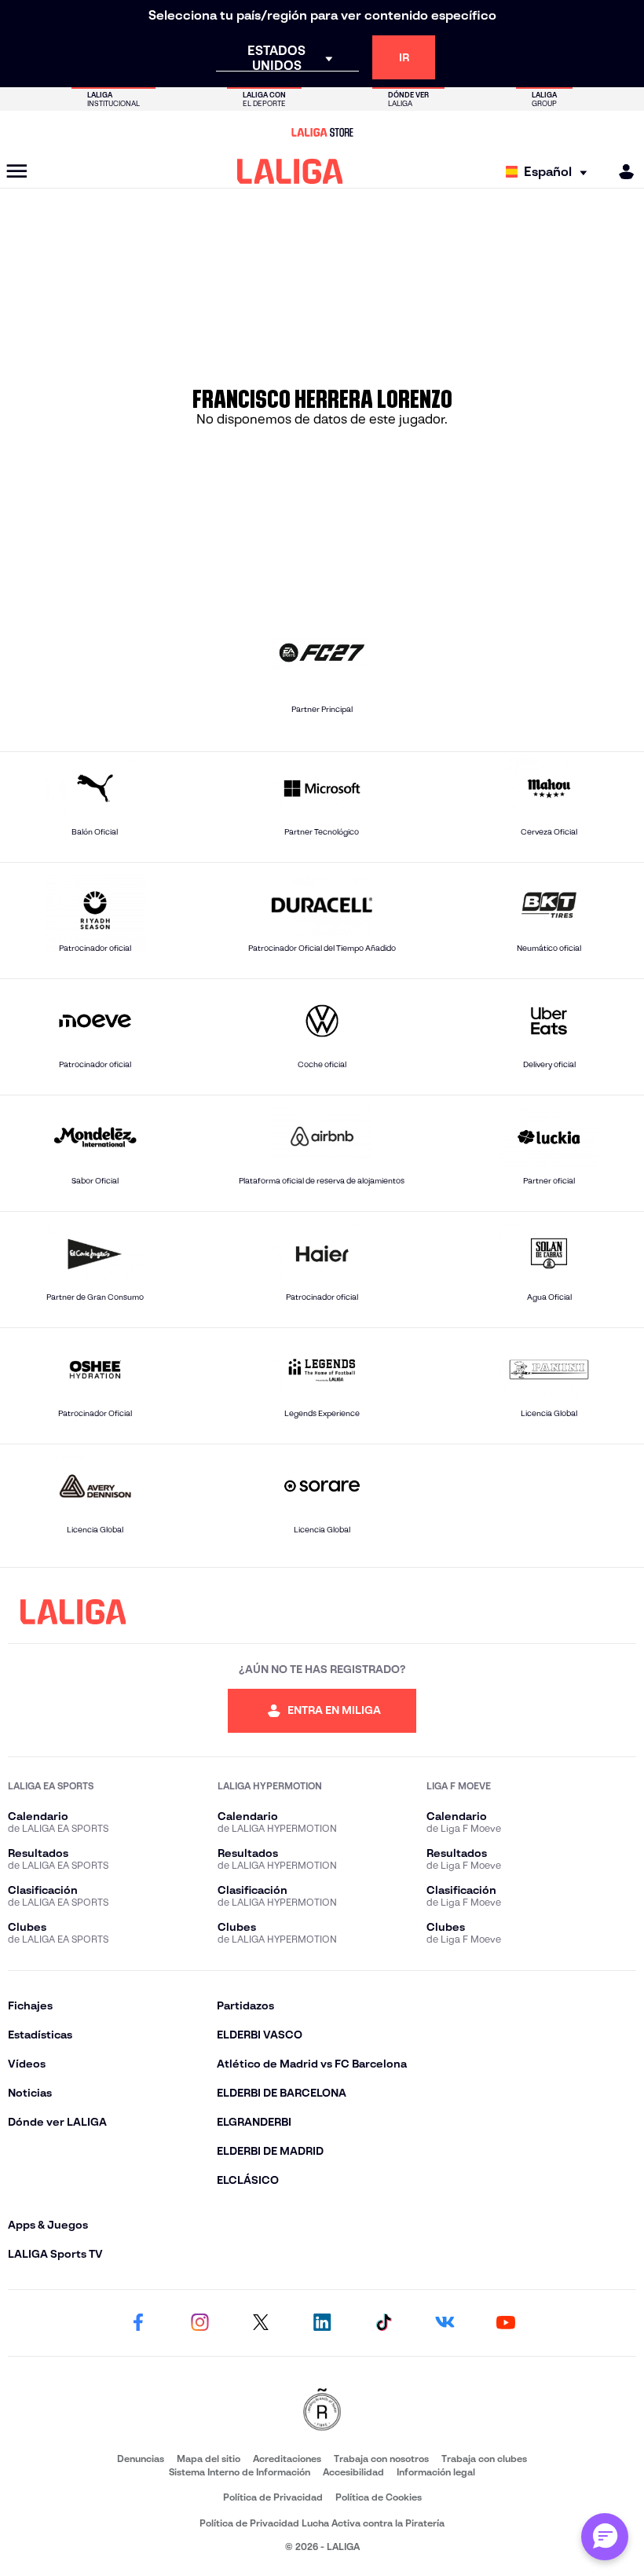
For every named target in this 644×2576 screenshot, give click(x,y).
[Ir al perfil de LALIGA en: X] (261, 2323)
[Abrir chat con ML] (605, 2537)
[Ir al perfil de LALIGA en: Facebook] (138, 2323)
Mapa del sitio (209, 2459)
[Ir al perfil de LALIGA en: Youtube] (506, 2323)
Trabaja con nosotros (381, 2459)
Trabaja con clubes (484, 2459)
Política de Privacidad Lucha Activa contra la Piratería (322, 2523)
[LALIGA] (290, 171)
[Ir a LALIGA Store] (322, 132)
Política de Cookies (379, 2497)
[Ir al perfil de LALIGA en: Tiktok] (383, 2323)
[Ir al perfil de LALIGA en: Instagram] (199, 2323)
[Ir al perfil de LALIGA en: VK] (445, 2323)
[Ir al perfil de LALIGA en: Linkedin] (322, 2323)
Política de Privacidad (273, 2497)
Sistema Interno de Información (240, 2472)
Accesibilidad (353, 2472)
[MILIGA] (621, 172)
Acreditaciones (287, 2459)
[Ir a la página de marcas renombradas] (322, 2411)
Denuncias (141, 2459)
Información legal (436, 2472)
